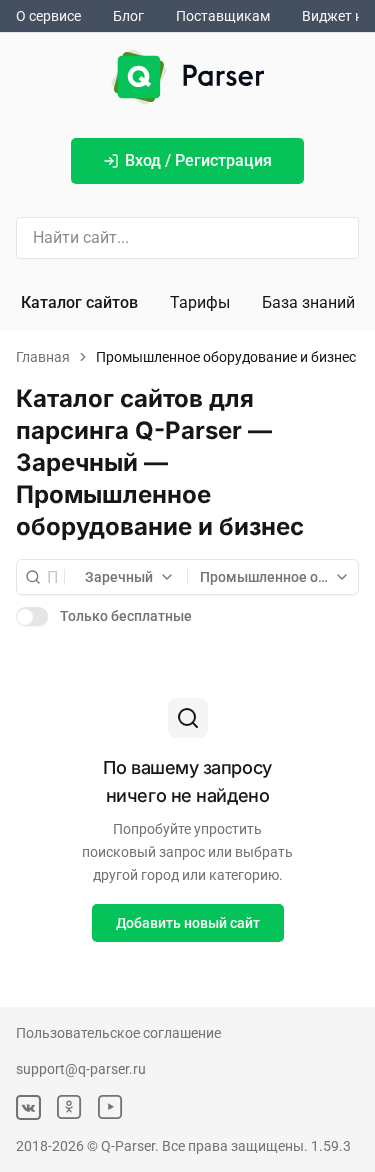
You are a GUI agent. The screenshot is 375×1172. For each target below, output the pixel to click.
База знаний (308, 302)
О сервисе (48, 16)
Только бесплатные (126, 616)
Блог (128, 16)
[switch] (32, 616)
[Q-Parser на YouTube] (110, 1107)
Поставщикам (223, 16)
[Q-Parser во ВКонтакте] (28, 1107)
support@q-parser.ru (81, 1069)
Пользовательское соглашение (118, 1033)
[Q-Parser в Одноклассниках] (69, 1107)
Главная (43, 357)
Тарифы (200, 302)
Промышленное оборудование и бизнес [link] (226, 357)
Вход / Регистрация (198, 160)
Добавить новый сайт (188, 923)
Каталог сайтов (79, 302)
